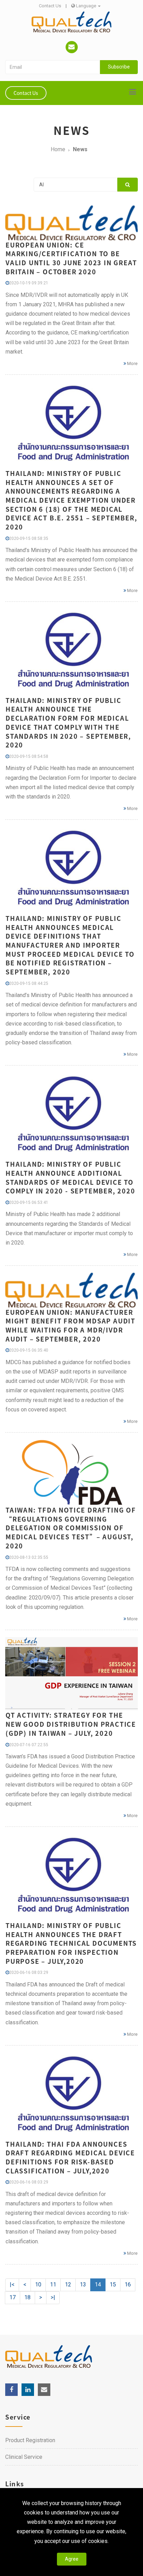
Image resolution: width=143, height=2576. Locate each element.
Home (58, 149)
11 (53, 2285)
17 (12, 2297)
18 (27, 2297)
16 (128, 2285)
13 (83, 2285)
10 (38, 2285)
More (132, 363)
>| (53, 2297)
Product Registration (30, 2440)
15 (113, 2285)
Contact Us (50, 6)
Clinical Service (24, 2457)
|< (12, 2285)
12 (68, 2285)
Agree (72, 2559)
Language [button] (86, 6)
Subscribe (119, 67)
